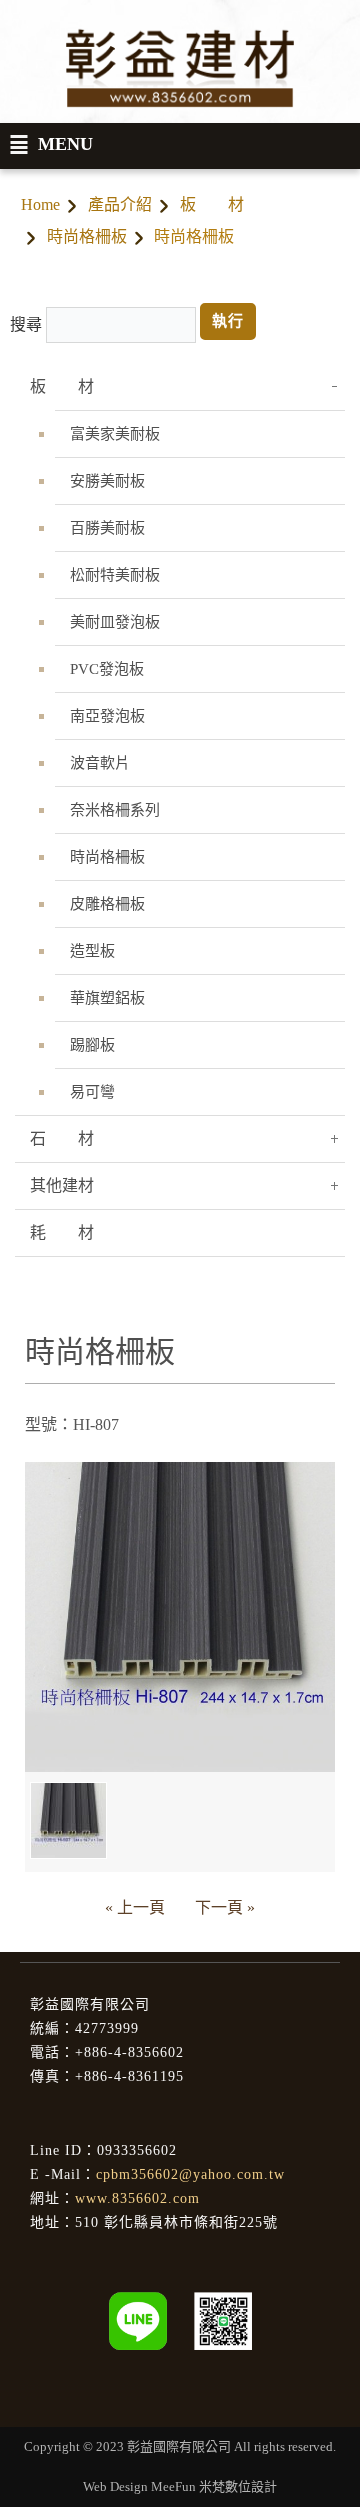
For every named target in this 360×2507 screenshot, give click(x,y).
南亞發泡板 (107, 716)
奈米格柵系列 (115, 810)
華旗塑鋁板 (107, 998)
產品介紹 (120, 204)
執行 (228, 321)
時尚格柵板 (87, 236)
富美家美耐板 (115, 434)
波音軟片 (100, 763)
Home (40, 204)
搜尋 (26, 324)
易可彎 (92, 1092)
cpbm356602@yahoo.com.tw (190, 2174)
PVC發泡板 (107, 669)
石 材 (62, 1138)
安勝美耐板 (107, 481)
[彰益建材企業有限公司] (223, 2319)
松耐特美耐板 (115, 575)
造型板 (92, 951)
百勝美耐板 (107, 528)
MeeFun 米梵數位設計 (214, 2486)
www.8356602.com (137, 2198)
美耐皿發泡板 (115, 622)
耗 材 (62, 1232)
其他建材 (62, 1185)
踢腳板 (92, 1045)
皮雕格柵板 (107, 904)
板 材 (212, 204)
